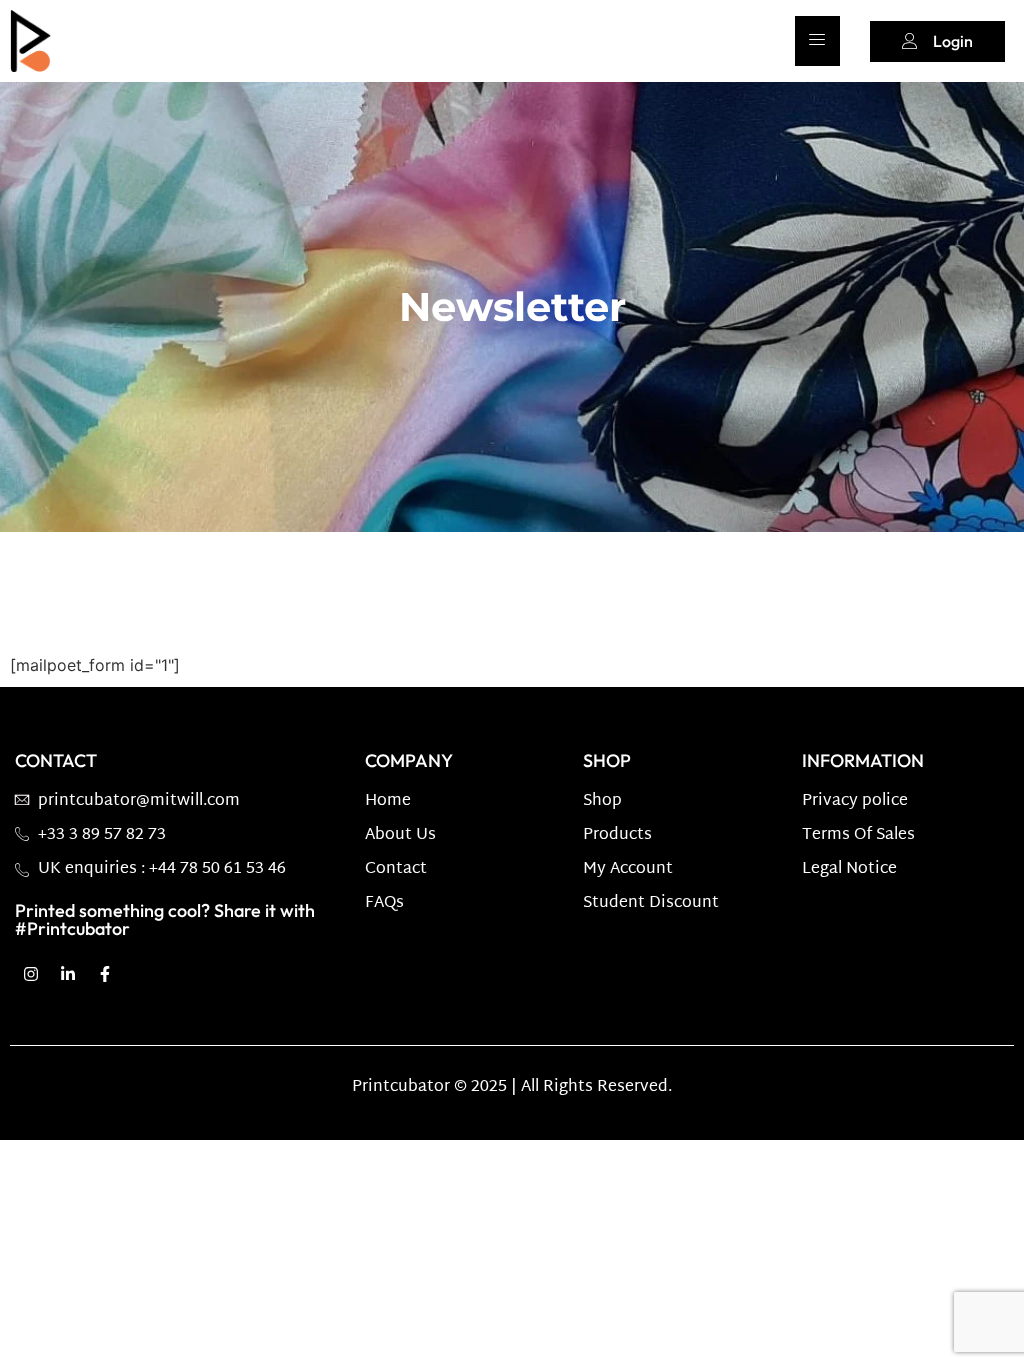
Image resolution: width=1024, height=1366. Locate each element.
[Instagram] (31, 974)
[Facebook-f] (105, 974)
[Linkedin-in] (68, 974)
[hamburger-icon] (817, 41)
